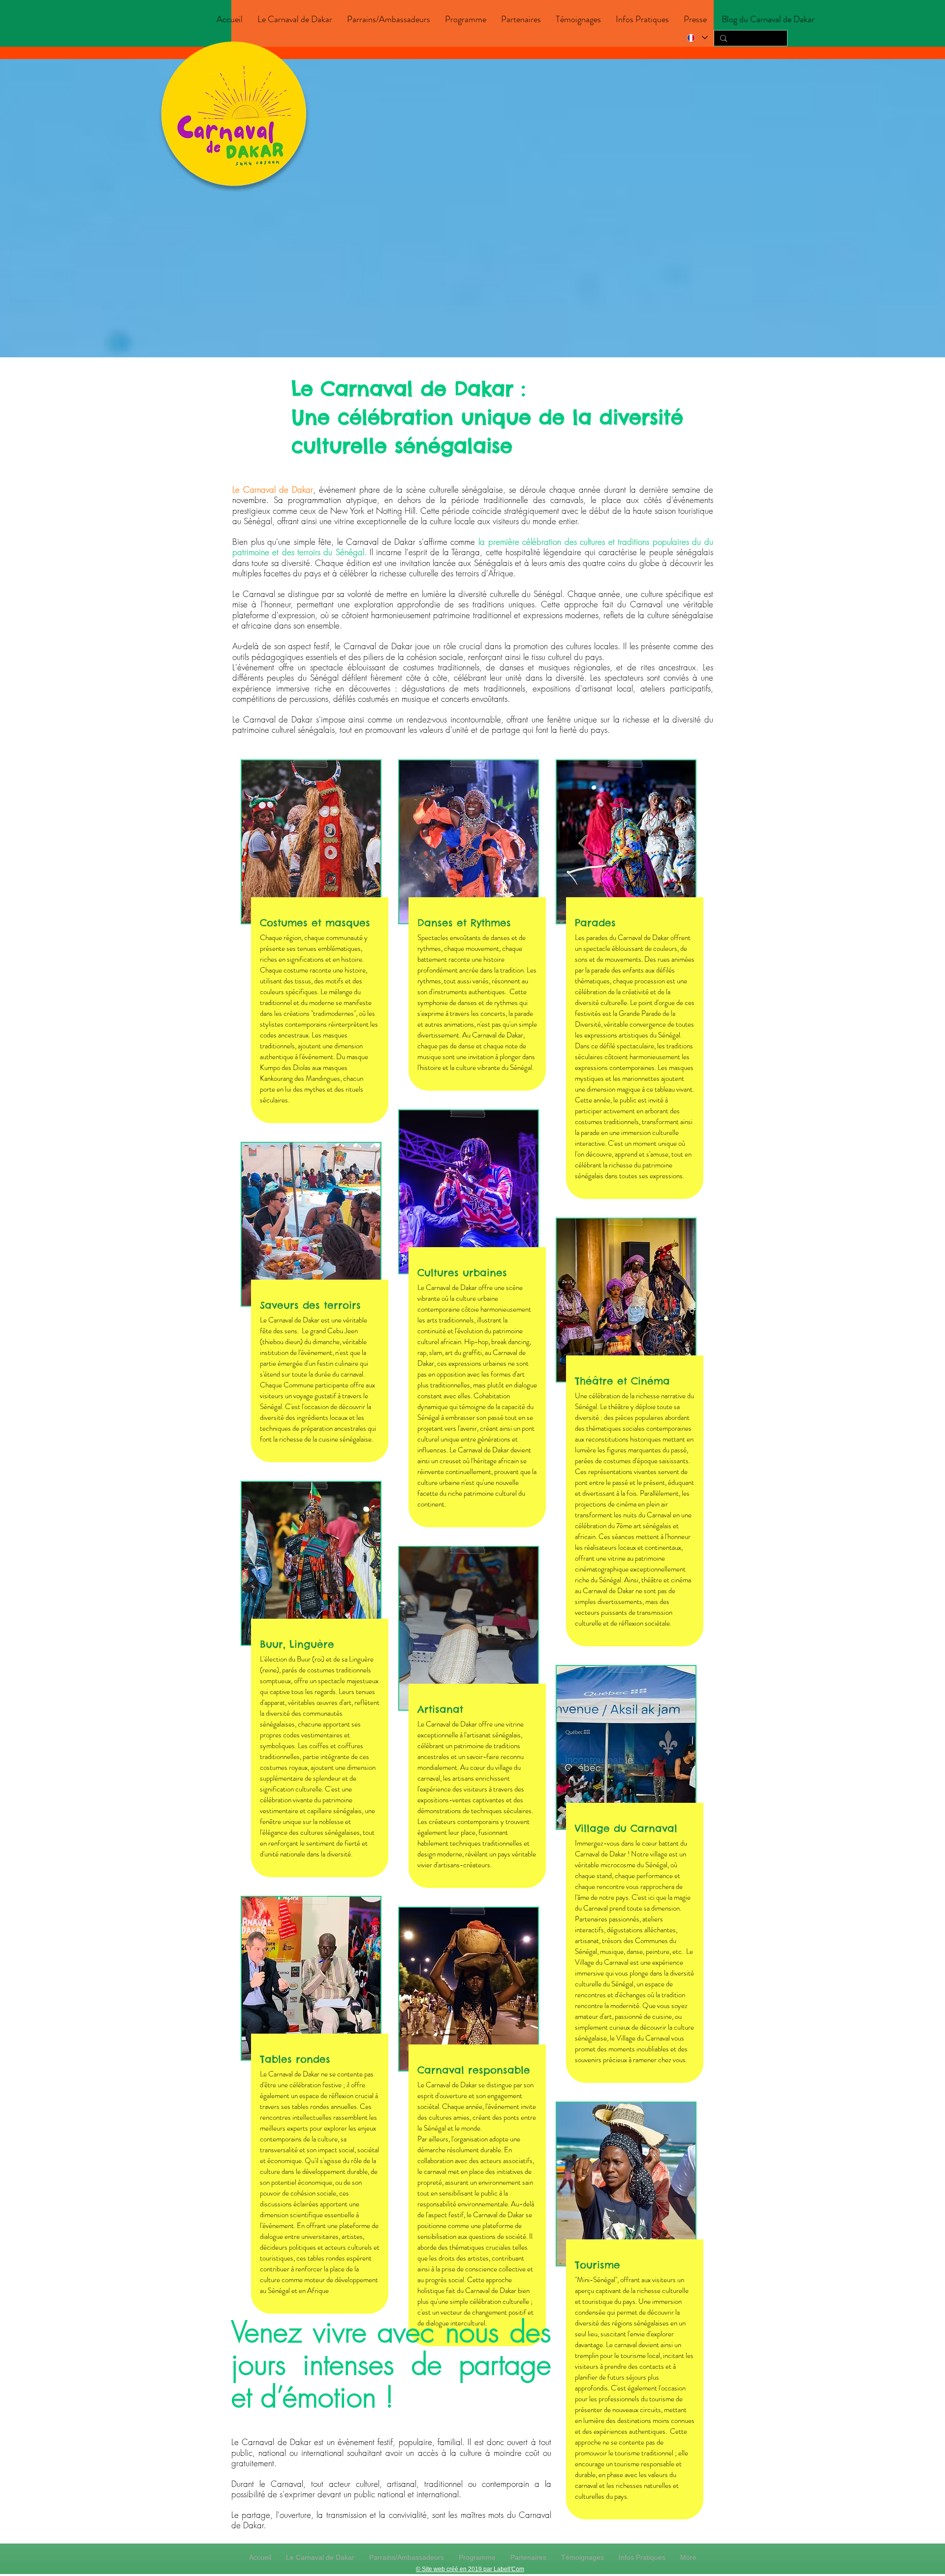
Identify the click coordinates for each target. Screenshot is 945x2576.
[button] (295, 19)
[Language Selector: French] (697, 38)
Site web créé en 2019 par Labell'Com (473, 2569)
